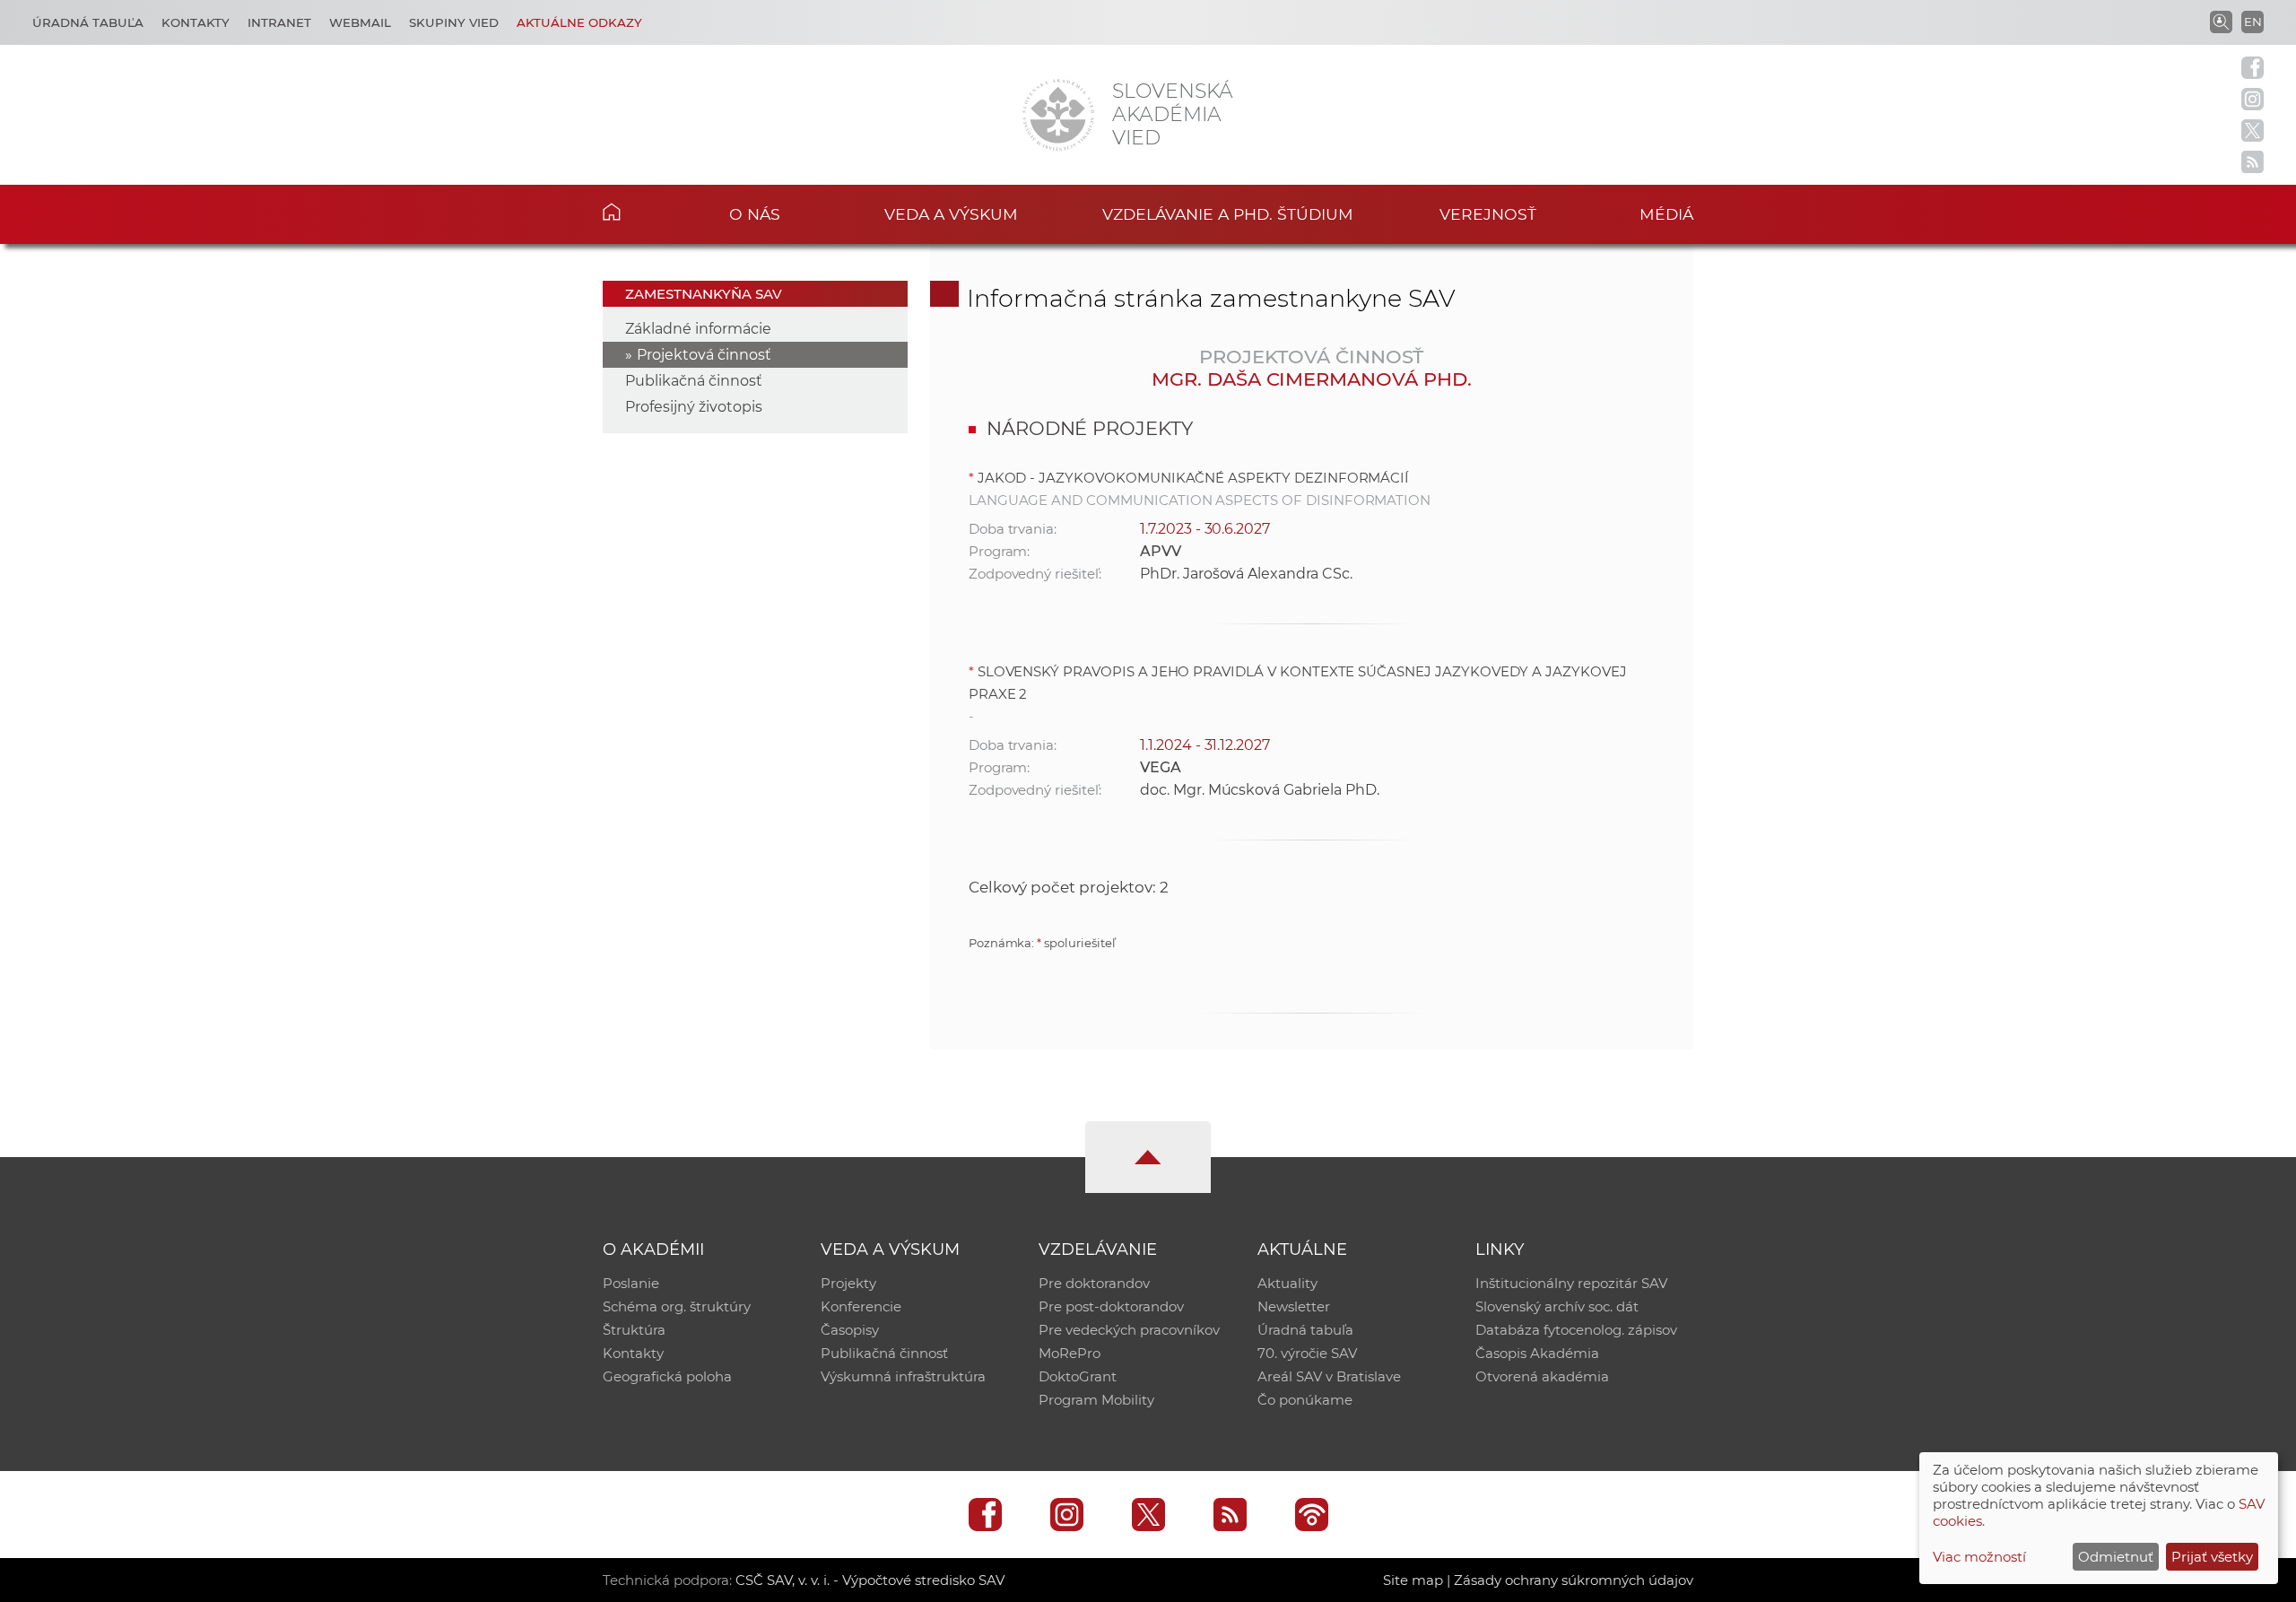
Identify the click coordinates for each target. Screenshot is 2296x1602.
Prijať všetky (2212, 1557)
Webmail (360, 22)
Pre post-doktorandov (1111, 1306)
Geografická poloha (667, 1376)
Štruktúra (634, 1330)
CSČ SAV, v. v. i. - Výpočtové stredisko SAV (870, 1580)
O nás (755, 214)
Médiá (1666, 214)
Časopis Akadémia (1537, 1353)
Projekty (848, 1283)
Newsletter (1294, 1306)
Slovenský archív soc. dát (1557, 1306)
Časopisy (850, 1330)
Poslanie (631, 1283)
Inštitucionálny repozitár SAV (1571, 1283)
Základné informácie (698, 329)
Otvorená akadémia (1542, 1376)
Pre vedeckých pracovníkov (1129, 1330)
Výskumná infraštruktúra (903, 1376)
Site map (1413, 1580)
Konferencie (861, 1306)
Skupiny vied (454, 22)
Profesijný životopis (694, 407)
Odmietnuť (2116, 1557)
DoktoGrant (1078, 1376)
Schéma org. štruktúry (677, 1306)
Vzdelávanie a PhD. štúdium (1228, 214)
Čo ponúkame (1305, 1400)
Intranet (279, 22)
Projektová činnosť (704, 355)
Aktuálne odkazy (579, 22)
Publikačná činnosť (694, 381)
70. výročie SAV (1307, 1353)
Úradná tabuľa (88, 22)
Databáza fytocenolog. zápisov (1576, 1330)
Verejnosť (1488, 214)
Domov (639, 212)
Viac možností (1979, 1557)
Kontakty (196, 22)
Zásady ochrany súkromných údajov (1574, 1580)
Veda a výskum (951, 214)
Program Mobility (1096, 1400)
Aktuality (1287, 1283)
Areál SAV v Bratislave (1329, 1376)
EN (2253, 22)
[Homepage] (1058, 115)
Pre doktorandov (1094, 1283)
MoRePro (1070, 1353)
